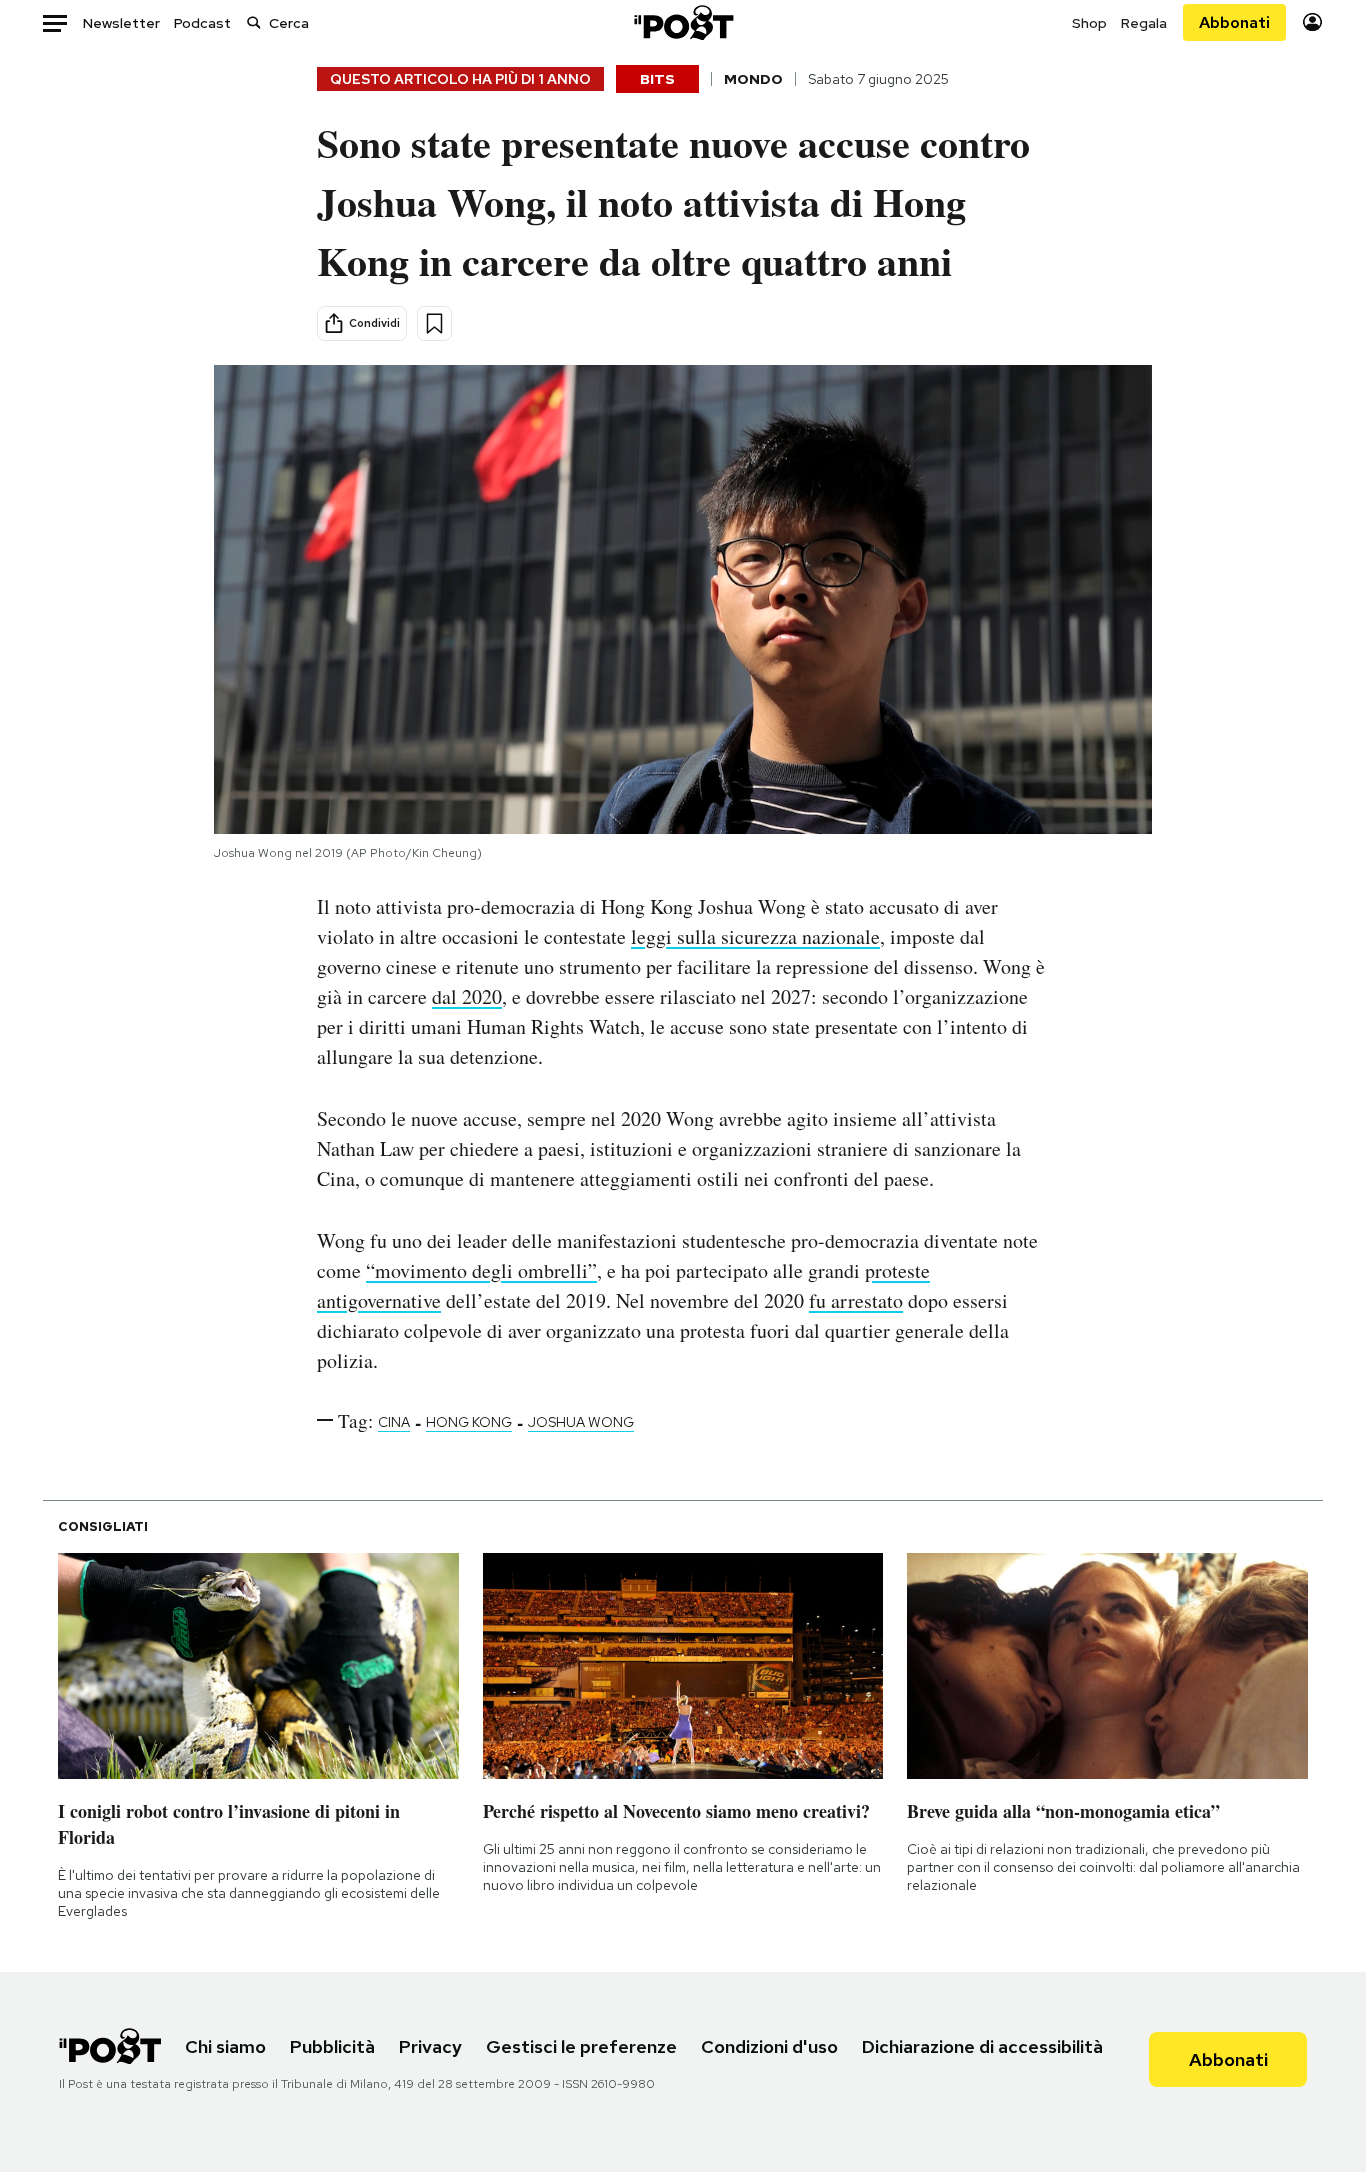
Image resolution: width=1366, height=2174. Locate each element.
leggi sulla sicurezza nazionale (755, 936)
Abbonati (1234, 22)
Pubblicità (332, 2046)
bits (657, 79)
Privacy (430, 2046)
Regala (1144, 23)
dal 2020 (467, 996)
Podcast (202, 23)
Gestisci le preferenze (581, 2046)
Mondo (753, 79)
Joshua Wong (581, 1422)
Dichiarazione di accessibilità (982, 2046)
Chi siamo (225, 2046)
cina (394, 1422)
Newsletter (121, 23)
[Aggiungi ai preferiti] (434, 323)
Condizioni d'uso (769, 2046)
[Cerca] (254, 22)
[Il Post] (683, 22)
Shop (1089, 23)
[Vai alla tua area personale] (1312, 22)
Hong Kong (469, 1422)
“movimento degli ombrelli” (481, 1270)
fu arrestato (856, 1300)
